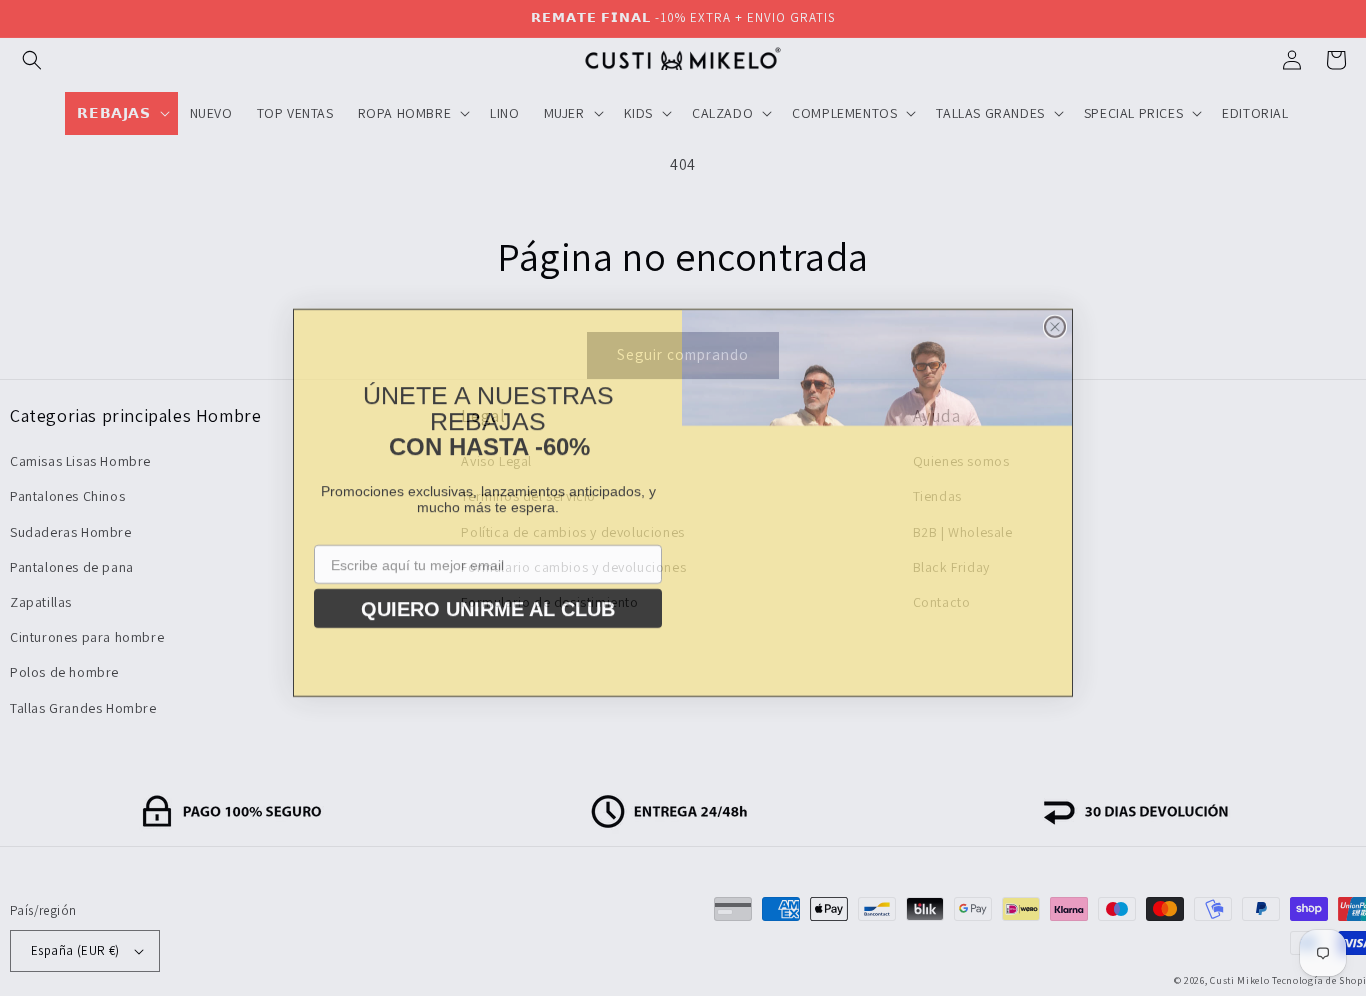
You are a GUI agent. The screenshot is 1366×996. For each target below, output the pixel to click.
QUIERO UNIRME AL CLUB (488, 591)
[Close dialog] (1055, 322)
